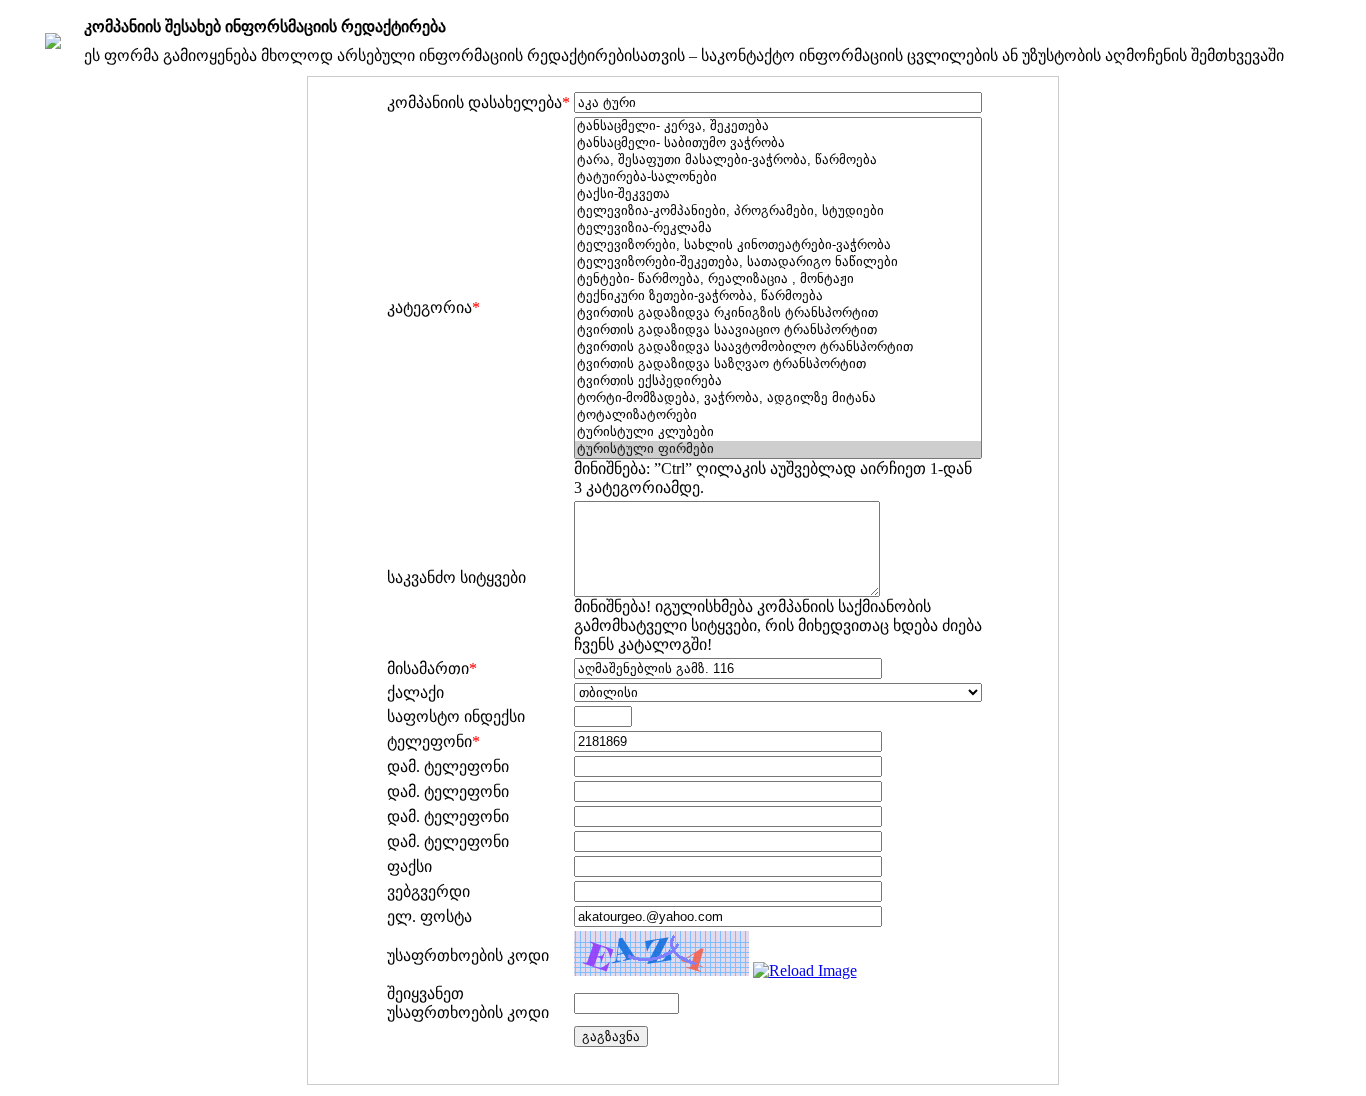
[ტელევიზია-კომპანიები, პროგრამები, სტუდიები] (778, 211)
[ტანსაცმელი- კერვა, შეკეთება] (778, 126)
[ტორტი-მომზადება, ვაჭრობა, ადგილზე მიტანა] (778, 398)
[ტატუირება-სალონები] (778, 177)
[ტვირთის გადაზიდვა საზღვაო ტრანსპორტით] (778, 364)
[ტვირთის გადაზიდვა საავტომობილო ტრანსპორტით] (778, 347)
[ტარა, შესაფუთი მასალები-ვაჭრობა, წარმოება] (778, 160)
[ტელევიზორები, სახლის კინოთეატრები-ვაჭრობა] (778, 245)
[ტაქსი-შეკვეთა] (778, 194)
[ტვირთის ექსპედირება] (778, 381)
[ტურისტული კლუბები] (778, 432)
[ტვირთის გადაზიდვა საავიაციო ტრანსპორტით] (778, 330)
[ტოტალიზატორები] (778, 415)
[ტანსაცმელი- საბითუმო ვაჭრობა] (778, 143)
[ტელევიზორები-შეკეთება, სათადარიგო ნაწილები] (778, 262)
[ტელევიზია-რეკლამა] (778, 228)
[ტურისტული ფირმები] (778, 449)
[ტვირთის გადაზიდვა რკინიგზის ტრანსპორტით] (778, 313)
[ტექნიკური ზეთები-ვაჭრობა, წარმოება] (778, 296)
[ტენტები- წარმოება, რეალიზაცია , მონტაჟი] (778, 279)
